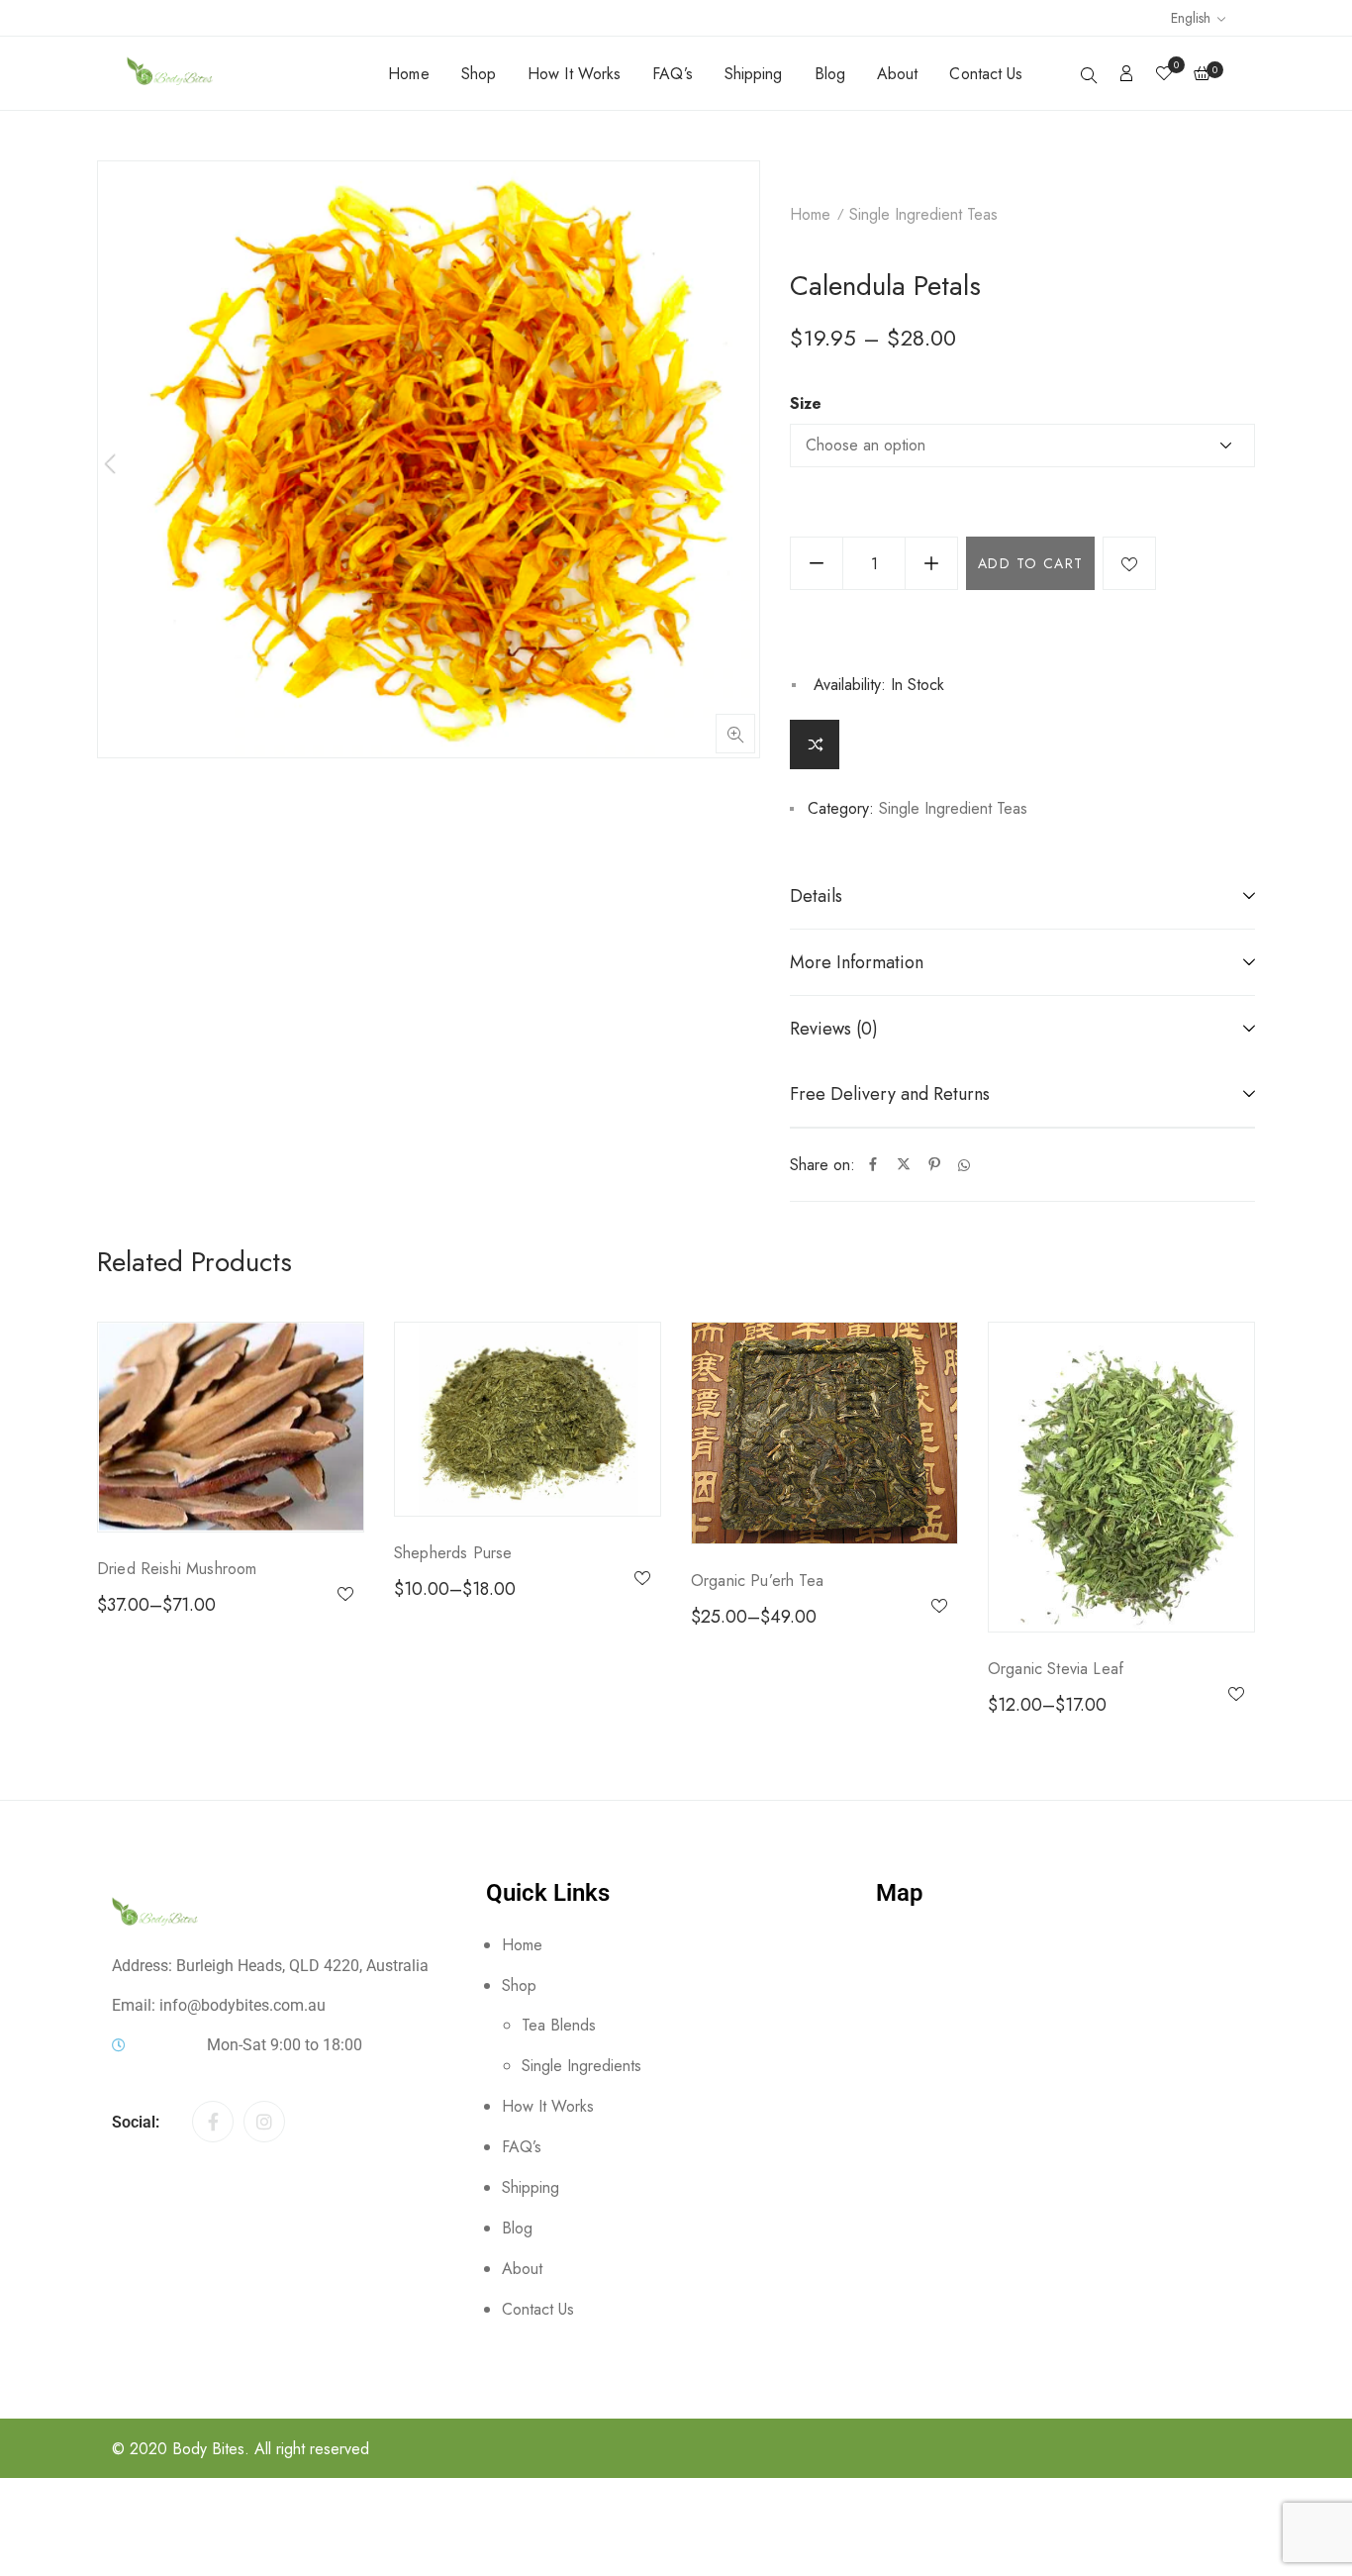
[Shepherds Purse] (528, 1419)
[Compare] (815, 744)
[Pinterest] (934, 1165)
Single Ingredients (581, 2066)
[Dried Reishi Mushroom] (231, 1427)
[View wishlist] (1164, 75)
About (898, 74)
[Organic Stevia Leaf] (1121, 1477)
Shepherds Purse (453, 1553)
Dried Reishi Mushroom (177, 1569)
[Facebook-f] (213, 2122)
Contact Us (986, 74)
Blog (830, 74)
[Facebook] (873, 1165)
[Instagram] (264, 2122)
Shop (479, 74)
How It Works (574, 74)
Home (408, 74)
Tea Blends (559, 2025)
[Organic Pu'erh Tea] (824, 1433)
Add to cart (1030, 563)
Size (806, 404)
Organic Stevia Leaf (1056, 1669)
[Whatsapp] (964, 1165)
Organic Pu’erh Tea (757, 1581)
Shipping (754, 74)
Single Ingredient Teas (923, 214)
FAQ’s (673, 74)
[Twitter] (904, 1165)
